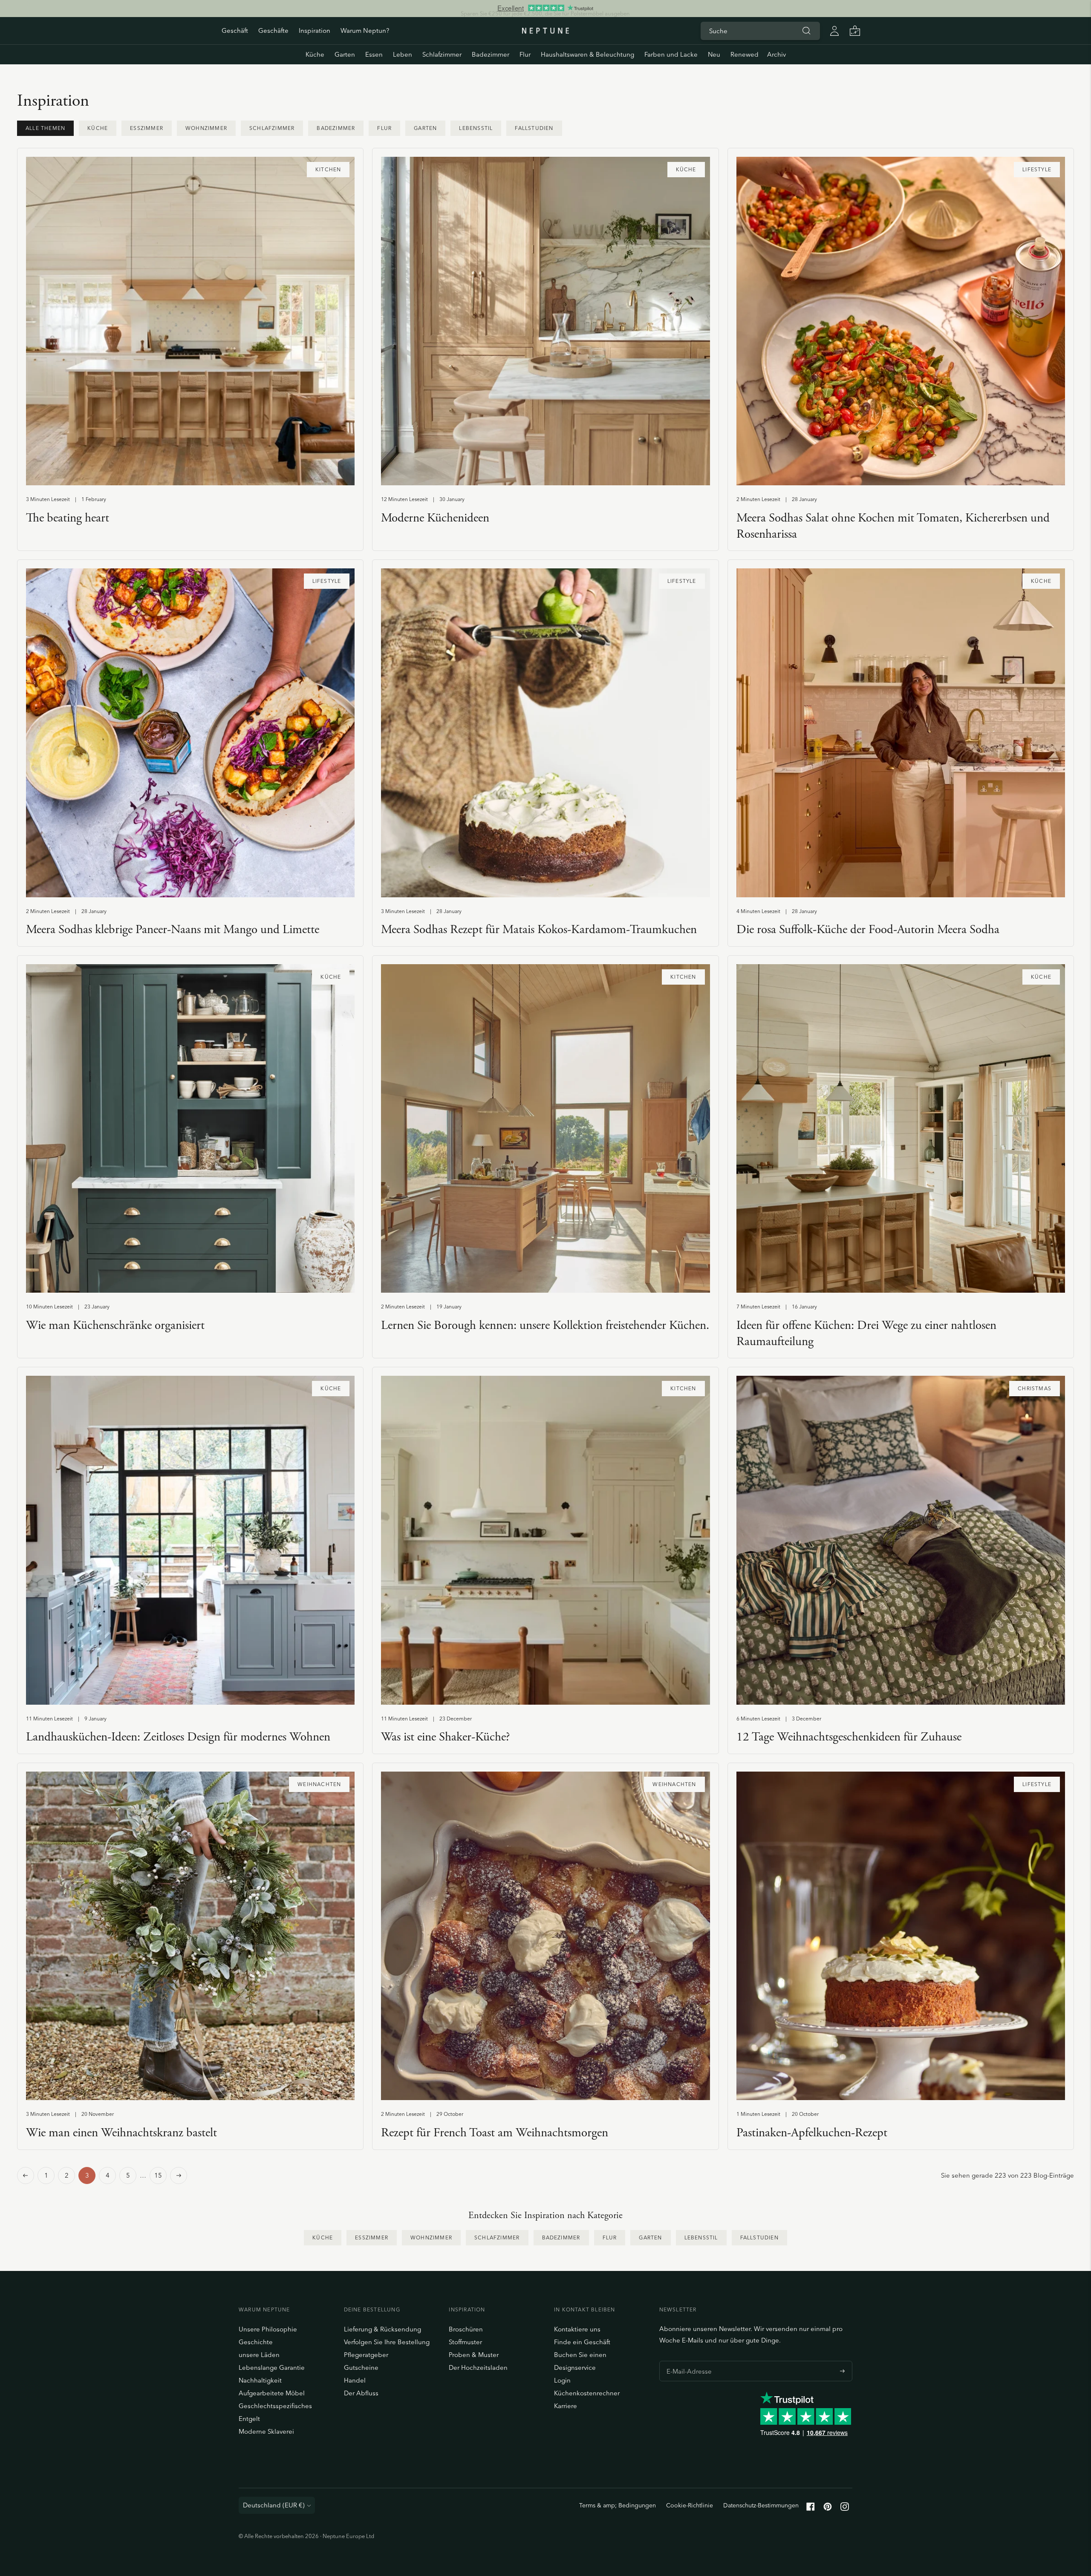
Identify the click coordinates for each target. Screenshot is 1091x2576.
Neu (714, 54)
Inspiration (315, 30)
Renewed (745, 54)
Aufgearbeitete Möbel (272, 2393)
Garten (345, 54)
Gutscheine (361, 2367)
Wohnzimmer (206, 128)
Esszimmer (147, 128)
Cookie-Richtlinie (690, 2505)
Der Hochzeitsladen (478, 2367)
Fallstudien (534, 128)
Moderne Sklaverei (266, 2431)
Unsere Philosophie (268, 2329)
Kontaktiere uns (577, 2329)
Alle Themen (45, 128)
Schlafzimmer (442, 54)
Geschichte (256, 2342)
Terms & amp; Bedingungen (618, 2505)
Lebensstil (476, 128)
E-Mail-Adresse (687, 2361)
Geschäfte (273, 30)
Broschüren (466, 2329)
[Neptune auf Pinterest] (828, 2508)
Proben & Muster (474, 2355)
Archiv (776, 54)
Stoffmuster (465, 2342)
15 (158, 2175)
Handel (355, 2380)
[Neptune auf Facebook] (811, 2508)
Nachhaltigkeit (260, 2380)
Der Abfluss (361, 2393)
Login (562, 2380)
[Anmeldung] (834, 31)
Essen (374, 54)
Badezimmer (491, 54)
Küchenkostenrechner (587, 2393)
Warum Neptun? (365, 30)
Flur (525, 54)
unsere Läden (259, 2355)
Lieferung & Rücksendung (382, 2329)
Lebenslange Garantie (272, 2367)
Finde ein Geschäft (582, 2342)
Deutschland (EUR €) (274, 2505)
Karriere (566, 2406)
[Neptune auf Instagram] (845, 2508)
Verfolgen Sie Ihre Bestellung (387, 2342)
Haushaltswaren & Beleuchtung (587, 54)
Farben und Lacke (671, 54)
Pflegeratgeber (366, 2355)
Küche (315, 54)
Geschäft (235, 30)
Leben (403, 54)
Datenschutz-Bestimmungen (761, 2505)
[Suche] (806, 31)
